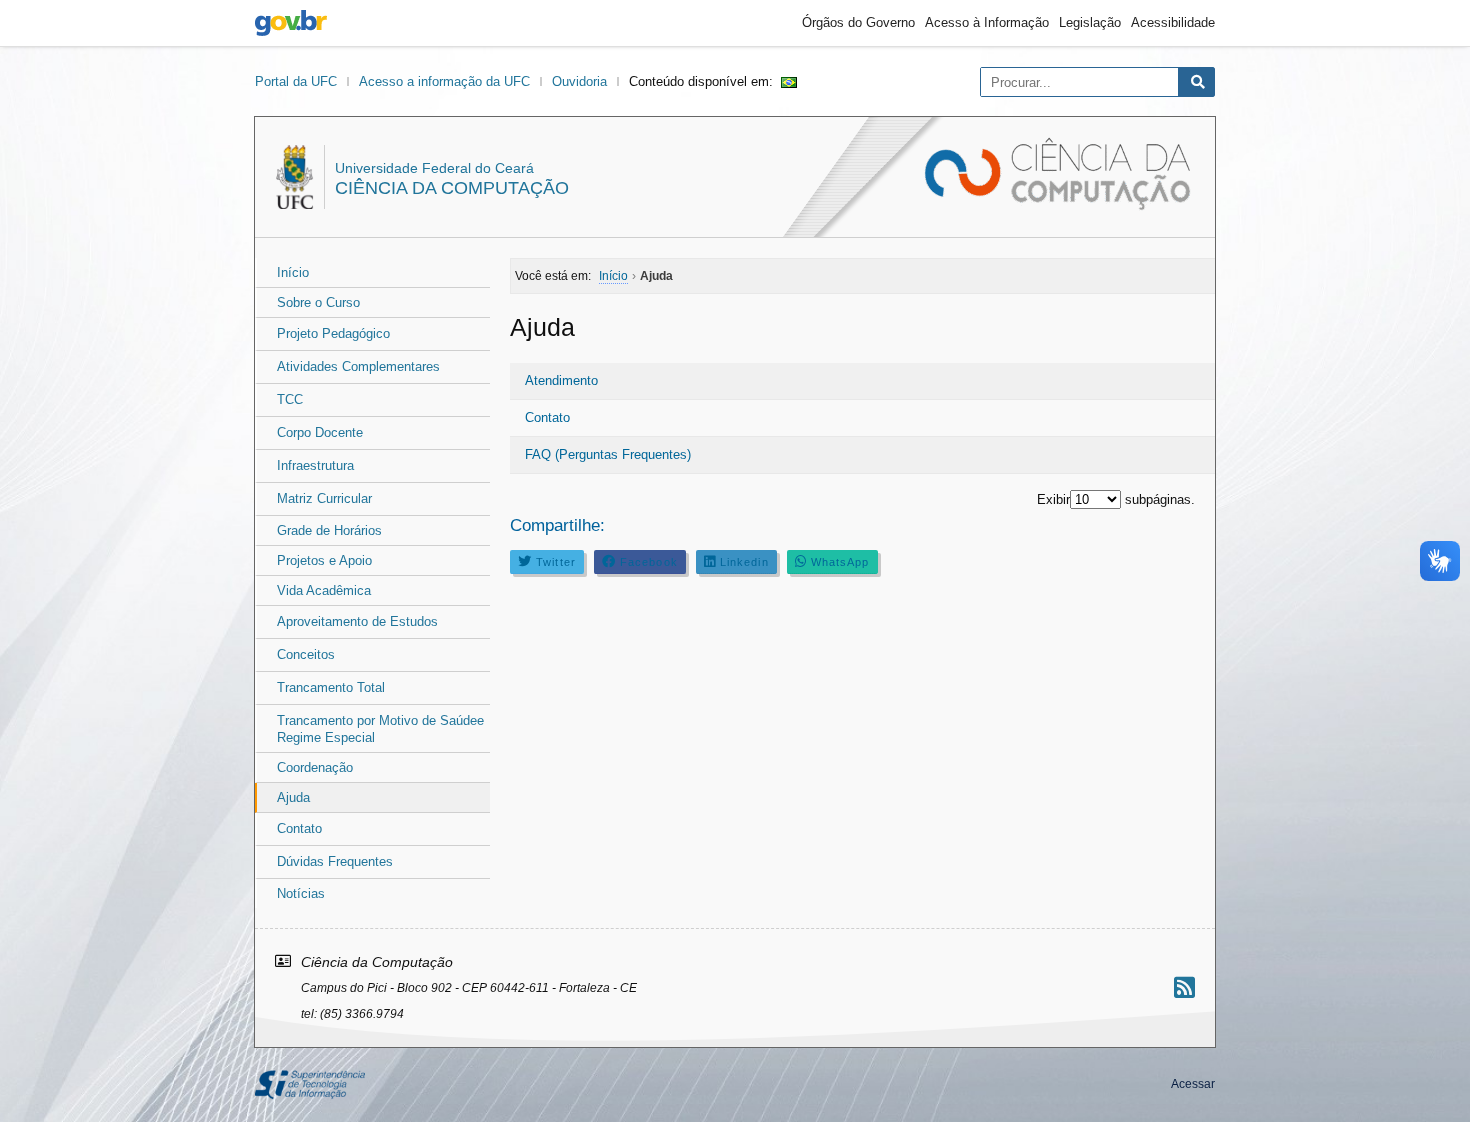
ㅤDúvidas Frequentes (335, 861)
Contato (547, 417)
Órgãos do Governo (858, 22)
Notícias (301, 893)
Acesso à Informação (987, 22)
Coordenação (315, 767)
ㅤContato (299, 828)
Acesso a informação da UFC (444, 81)
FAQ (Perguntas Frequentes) (608, 454)
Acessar (1193, 1084)
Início (293, 272)
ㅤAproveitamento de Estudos (357, 621)
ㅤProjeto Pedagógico (333, 333)
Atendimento (561, 380)
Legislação (1090, 22)
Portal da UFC (296, 81)
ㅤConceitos (306, 654)
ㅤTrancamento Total (331, 687)
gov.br (291, 23)
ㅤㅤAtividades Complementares (358, 366)
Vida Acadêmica (324, 590)
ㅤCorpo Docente (320, 432)
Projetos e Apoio (324, 560)
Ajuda (293, 797)
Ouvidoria (579, 81)
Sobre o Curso (318, 302)
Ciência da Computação (452, 188)
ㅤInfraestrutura (315, 465)
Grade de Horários (329, 530)
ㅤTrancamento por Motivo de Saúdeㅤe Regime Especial (380, 729)
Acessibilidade (1173, 22)
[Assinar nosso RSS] (1184, 987)
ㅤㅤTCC (290, 399)
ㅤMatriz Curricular (324, 498)
